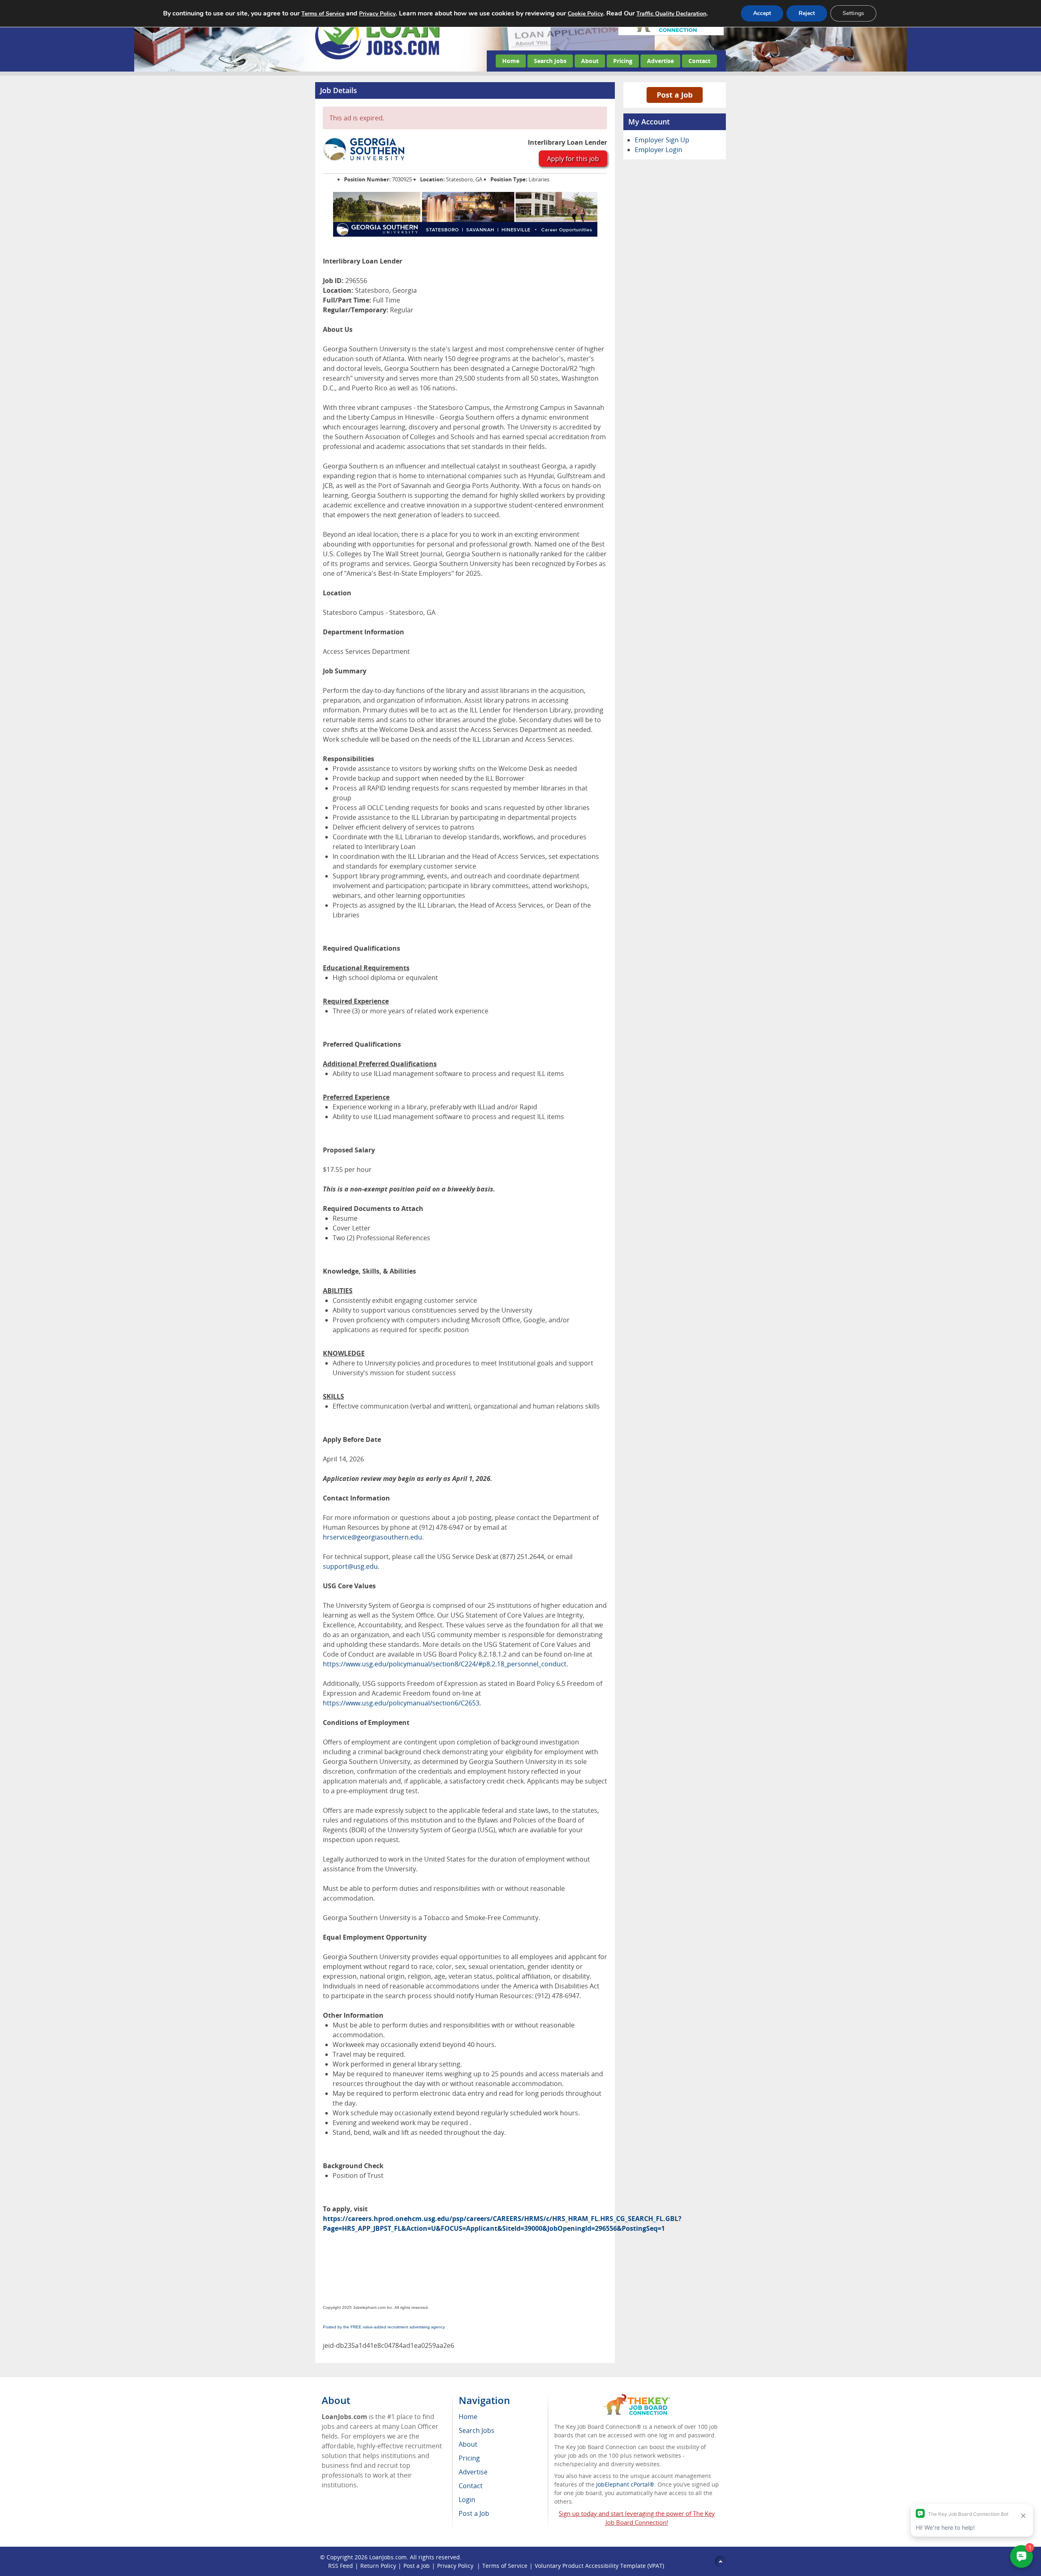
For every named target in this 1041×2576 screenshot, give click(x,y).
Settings (853, 13)
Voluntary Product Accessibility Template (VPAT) (599, 2566)
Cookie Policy (585, 14)
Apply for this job (573, 159)
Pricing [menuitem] (469, 2458)
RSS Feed (341, 2566)
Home (511, 61)
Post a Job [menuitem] (474, 2513)
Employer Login (659, 150)
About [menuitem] (468, 2444)
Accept (762, 13)
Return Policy (378, 2566)
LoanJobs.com (388, 2557)
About (590, 61)
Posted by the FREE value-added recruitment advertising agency (384, 2327)
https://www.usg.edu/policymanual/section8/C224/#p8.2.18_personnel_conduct (445, 1664)
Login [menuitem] (467, 2500)
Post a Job (675, 95)
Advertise (660, 61)
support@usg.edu (350, 1566)
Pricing (623, 61)
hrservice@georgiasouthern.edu (372, 1537)
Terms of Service (505, 2566)
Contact (699, 61)
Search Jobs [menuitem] (477, 2430)
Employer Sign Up (662, 140)
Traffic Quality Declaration (671, 14)
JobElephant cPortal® (625, 2484)
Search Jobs (550, 61)
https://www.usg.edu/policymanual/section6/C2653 (401, 1703)
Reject (807, 13)
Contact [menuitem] (471, 2486)
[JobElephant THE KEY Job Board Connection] (637, 2398)
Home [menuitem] (468, 2417)
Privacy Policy (456, 2566)
